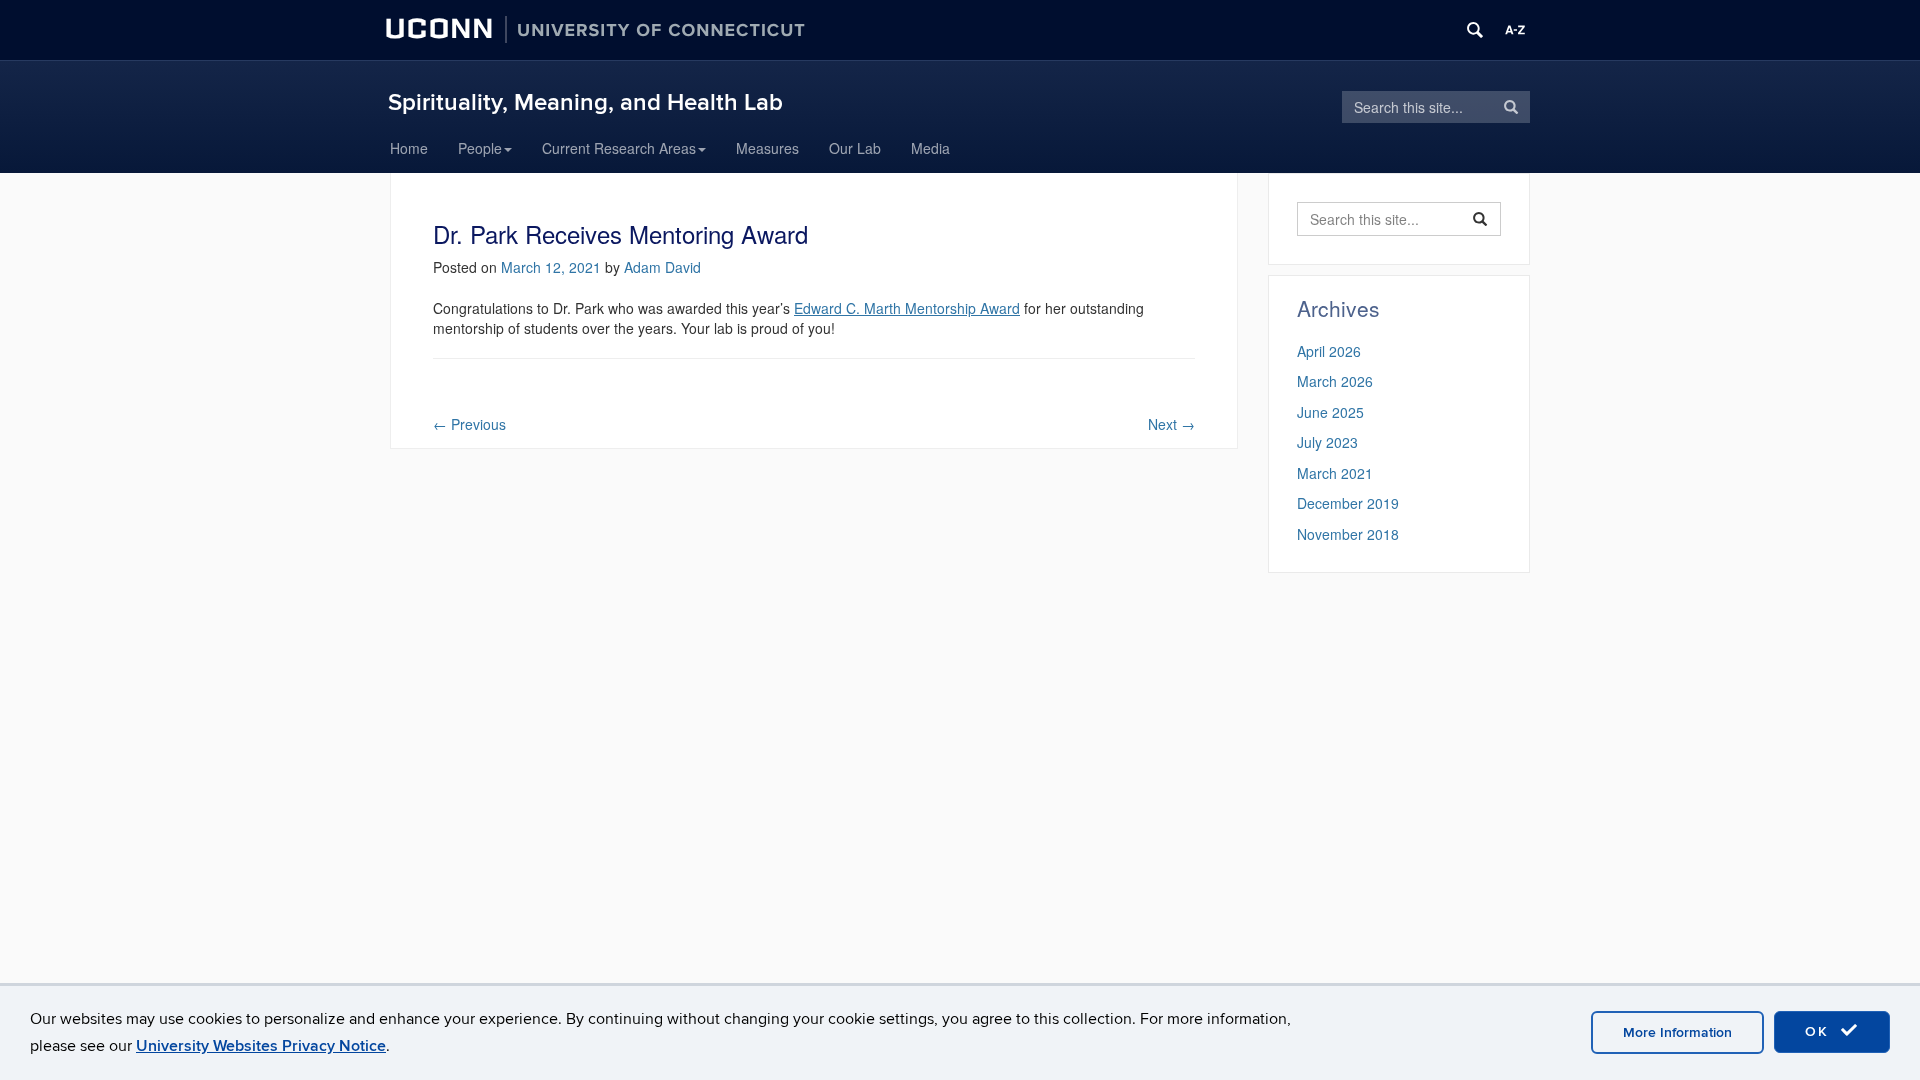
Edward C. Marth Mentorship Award (907, 308)
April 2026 (1329, 351)
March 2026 (1335, 381)
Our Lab (855, 148)
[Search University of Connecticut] (1475, 30)
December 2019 (1348, 503)
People (480, 148)
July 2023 (1327, 442)
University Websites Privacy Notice (261, 1046)
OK (1820, 1031)
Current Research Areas (619, 148)
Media (930, 148)
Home (409, 148)
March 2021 (1335, 473)
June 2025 (1330, 412)
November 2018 (1348, 534)
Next (1171, 424)
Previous (469, 424)
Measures (767, 148)
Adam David (662, 267)
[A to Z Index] (1515, 30)
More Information (1677, 1032)
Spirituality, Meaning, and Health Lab (585, 102)
